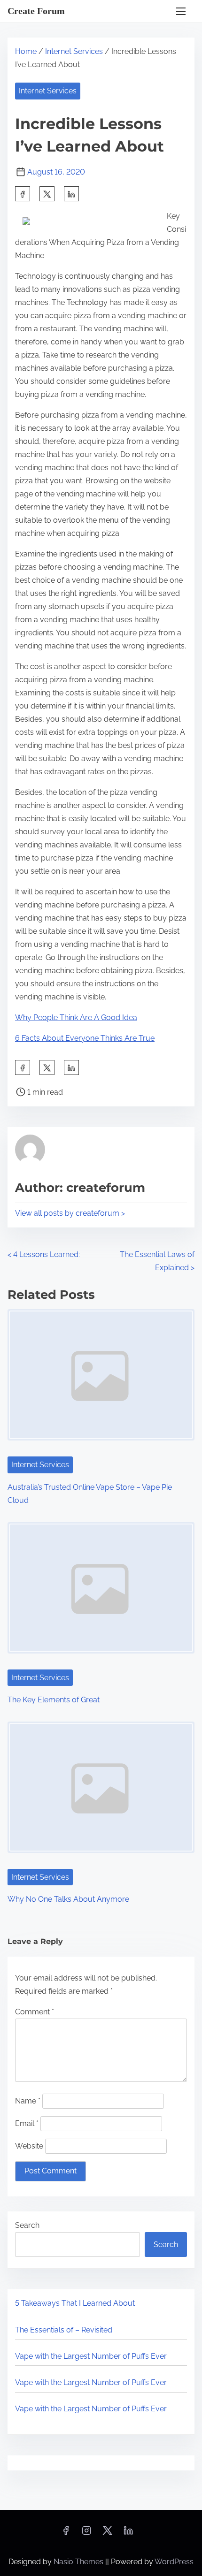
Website (29, 2146)
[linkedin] (128, 2534)
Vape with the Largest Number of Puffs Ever (91, 2356)
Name (28, 2101)
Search (27, 2225)
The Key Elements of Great (54, 1700)
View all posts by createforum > (70, 1213)
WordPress (174, 2562)
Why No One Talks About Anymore (68, 1899)
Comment (35, 2012)
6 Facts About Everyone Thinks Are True (85, 1038)
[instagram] (86, 2534)
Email (27, 2123)
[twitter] (47, 194)
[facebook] (23, 194)
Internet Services (74, 51)
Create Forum (36, 11)
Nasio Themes (79, 2562)
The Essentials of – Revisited (64, 2330)
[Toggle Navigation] (181, 11)
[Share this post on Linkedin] (71, 194)
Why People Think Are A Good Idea (76, 1017)
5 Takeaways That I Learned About (75, 2303)
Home (26, 51)
